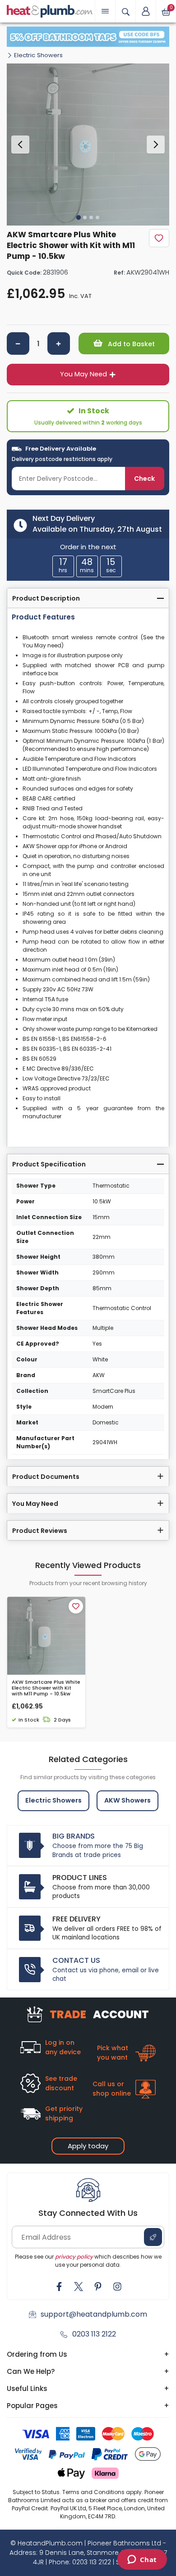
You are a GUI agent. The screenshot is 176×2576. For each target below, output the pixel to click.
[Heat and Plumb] (50, 11)
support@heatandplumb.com (94, 2314)
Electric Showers (38, 55)
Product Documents (46, 1477)
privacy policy (74, 2257)
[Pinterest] (98, 2287)
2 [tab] (85, 217)
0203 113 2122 (94, 2334)
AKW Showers (127, 1800)
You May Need (83, 374)
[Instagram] (117, 2287)
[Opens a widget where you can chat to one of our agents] (142, 2560)
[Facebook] (59, 2287)
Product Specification (49, 1164)
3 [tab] (91, 217)
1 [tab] (79, 217)
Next (156, 145)
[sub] (18, 343)
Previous (20, 145)
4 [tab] (97, 217)
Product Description (46, 598)
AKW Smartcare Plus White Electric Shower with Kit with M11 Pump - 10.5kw (46, 1688)
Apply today (88, 2146)
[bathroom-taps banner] (88, 37)
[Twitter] (79, 2287)
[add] (59, 343)
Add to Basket (130, 344)
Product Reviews (40, 1531)
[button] (146, 11)
